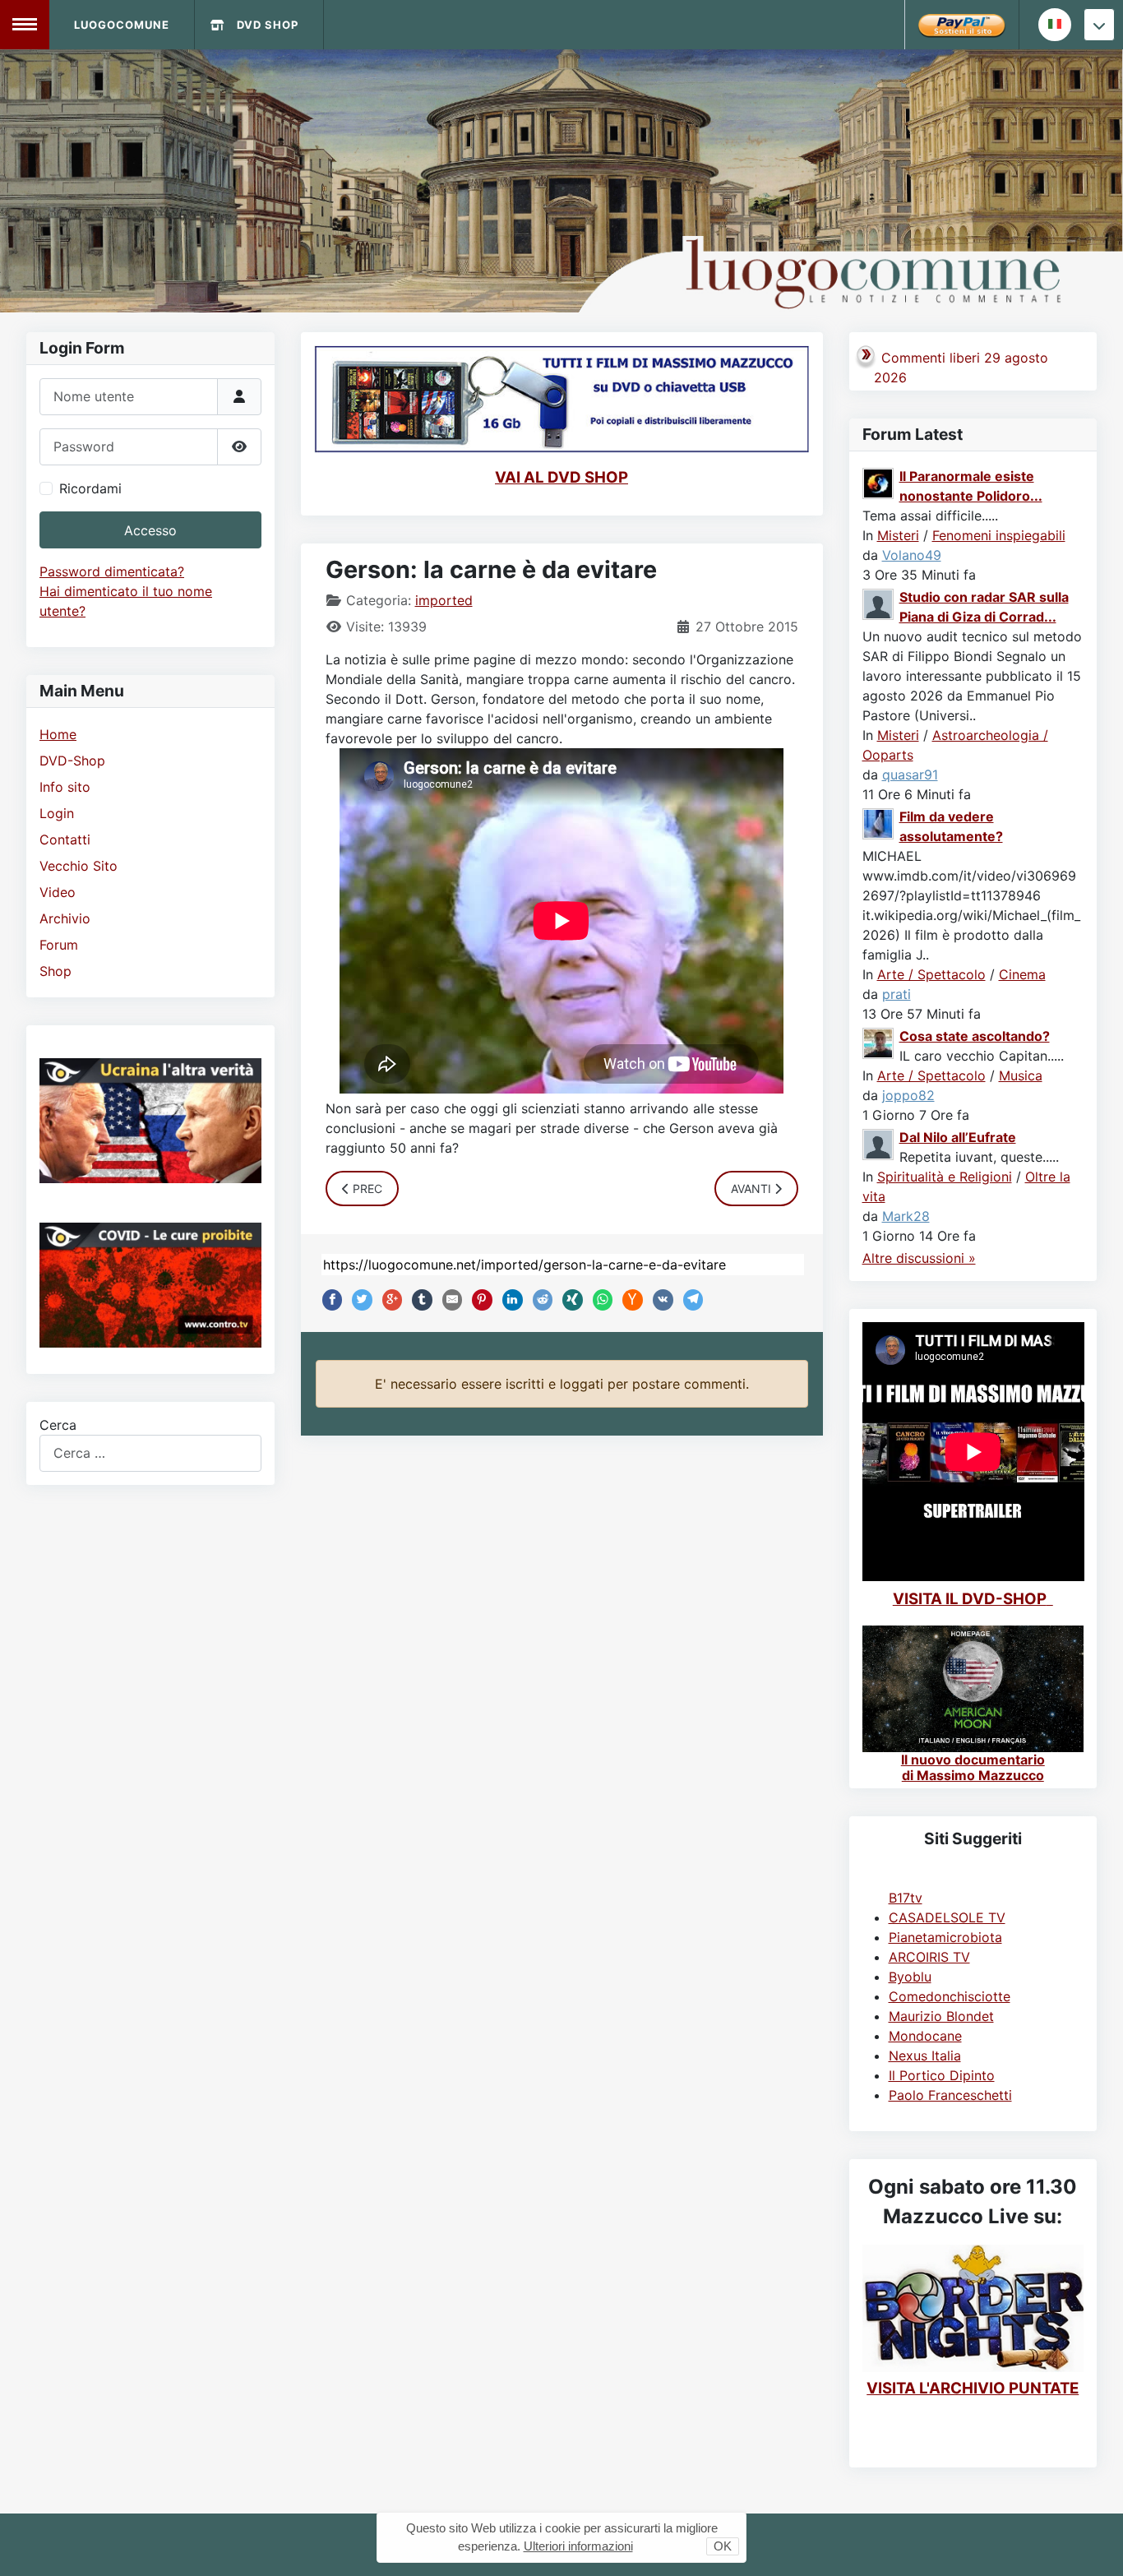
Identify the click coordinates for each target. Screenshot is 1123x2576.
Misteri (898, 535)
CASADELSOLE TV (947, 1917)
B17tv (906, 1898)
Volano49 (912, 555)
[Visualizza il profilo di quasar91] (879, 603)
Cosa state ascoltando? (975, 1036)
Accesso (150, 530)
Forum (59, 945)
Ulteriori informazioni (578, 2546)
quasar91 (910, 775)
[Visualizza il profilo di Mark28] (879, 1143)
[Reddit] (539, 1300)
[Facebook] (329, 1300)
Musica (1021, 1075)
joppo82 (908, 1095)
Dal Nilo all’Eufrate (958, 1137)
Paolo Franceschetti (950, 2095)
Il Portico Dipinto (942, 2075)
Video (58, 892)
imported (444, 600)
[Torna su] (1094, 2546)
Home (58, 734)
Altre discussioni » (919, 1258)
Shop (55, 971)
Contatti (65, 839)
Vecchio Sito (79, 866)
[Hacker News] (629, 1300)
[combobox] (150, 1453)
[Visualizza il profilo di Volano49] (879, 482)
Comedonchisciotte (950, 1996)
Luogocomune (122, 25)
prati (897, 994)
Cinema (1022, 974)
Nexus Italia (925, 2056)
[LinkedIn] (509, 1300)
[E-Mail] (449, 1300)
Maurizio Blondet (941, 2016)
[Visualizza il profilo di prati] (879, 822)
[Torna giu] (1099, 25)
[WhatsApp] (599, 1300)
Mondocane (925, 2036)
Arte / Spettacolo (931, 974)
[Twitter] (358, 1300)
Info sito (65, 787)
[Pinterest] (478, 1300)
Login (57, 813)
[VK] (659, 1300)
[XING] (569, 1300)
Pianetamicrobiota (945, 1937)
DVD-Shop (72, 761)
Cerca (58, 1425)
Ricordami (90, 488)
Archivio (65, 918)
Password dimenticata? (112, 571)
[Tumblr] (418, 1300)
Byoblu (910, 1977)
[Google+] (389, 1300)
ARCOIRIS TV (929, 1957)
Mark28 (906, 1216)
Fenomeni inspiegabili (999, 535)
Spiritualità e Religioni (945, 1177)
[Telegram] (690, 1300)
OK (723, 2546)
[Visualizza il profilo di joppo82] (879, 1042)
